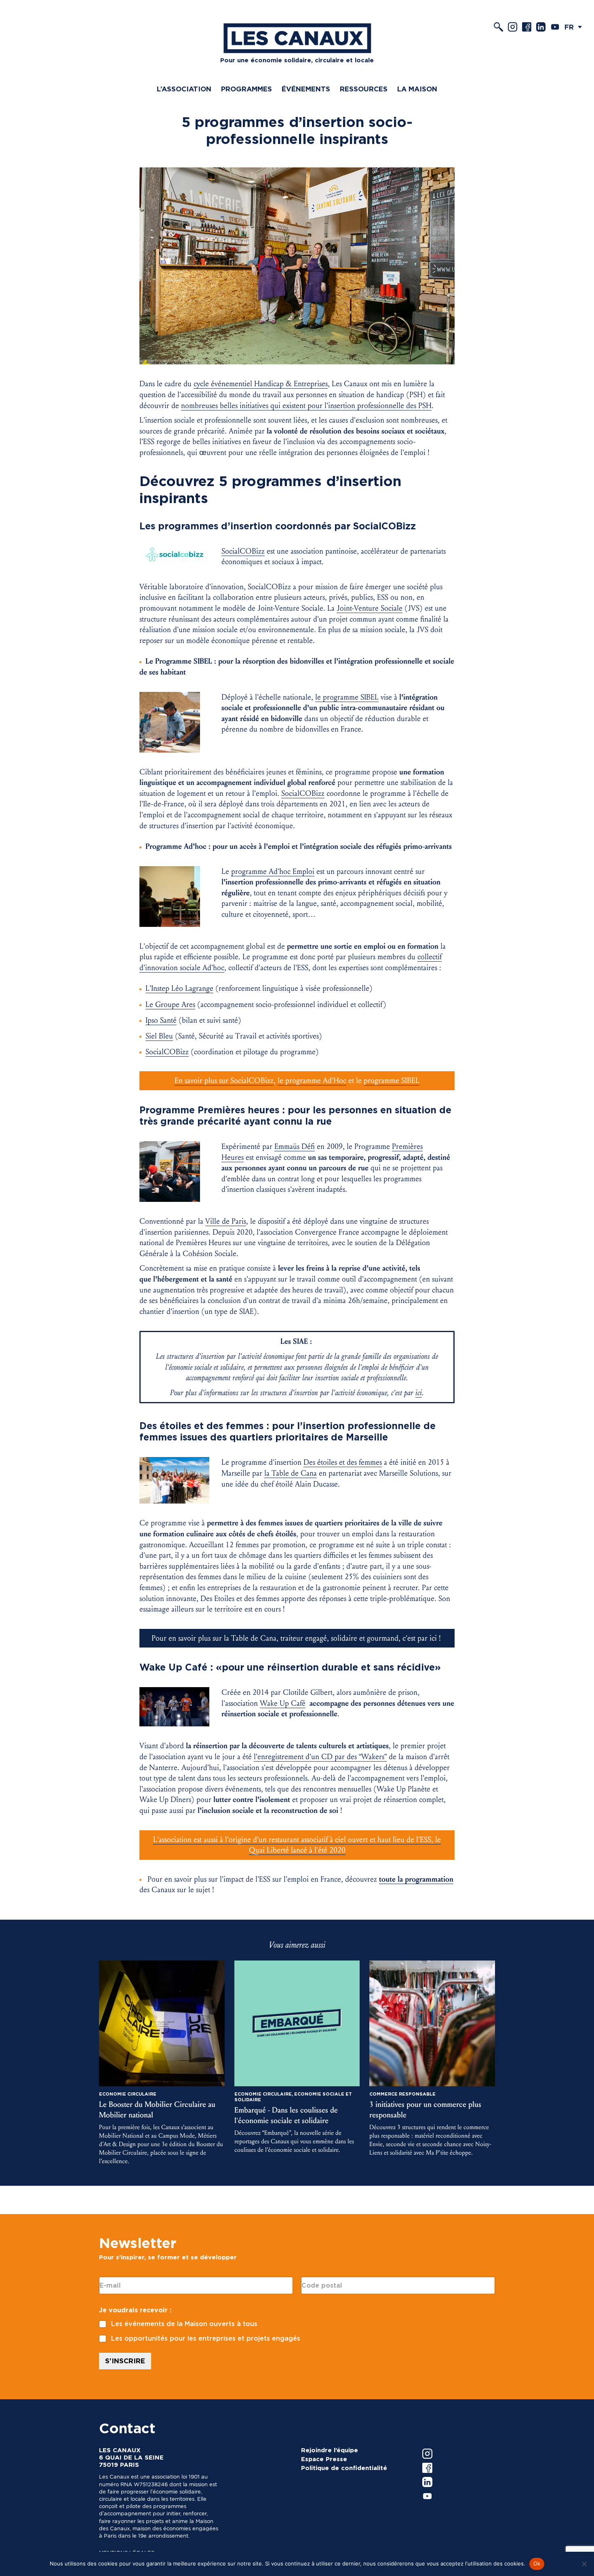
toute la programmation (416, 1879)
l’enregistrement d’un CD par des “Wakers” (320, 1757)
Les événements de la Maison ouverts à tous (184, 2324)
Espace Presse (324, 2459)
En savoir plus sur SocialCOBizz (224, 1081)
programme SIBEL (392, 1081)
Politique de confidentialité (344, 2468)
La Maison (417, 89)
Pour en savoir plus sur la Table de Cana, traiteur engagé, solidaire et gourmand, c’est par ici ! (297, 1638)
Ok (537, 2563)
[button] (575, 27)
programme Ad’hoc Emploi (273, 871)
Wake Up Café (283, 1703)
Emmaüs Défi (295, 1146)
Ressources (364, 89)
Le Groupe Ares (170, 1005)
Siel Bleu (159, 1036)
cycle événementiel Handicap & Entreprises (261, 384)
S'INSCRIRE (125, 2361)
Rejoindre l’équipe (330, 2450)
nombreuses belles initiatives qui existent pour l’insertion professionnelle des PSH (306, 406)
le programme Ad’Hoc (312, 1081)
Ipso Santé (161, 1020)
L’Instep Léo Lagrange (179, 988)
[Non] (584, 2564)
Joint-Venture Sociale (370, 608)
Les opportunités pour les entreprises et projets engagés (206, 2338)
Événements (306, 89)
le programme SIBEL (347, 697)
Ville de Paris (226, 1221)
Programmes (246, 89)
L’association (184, 89)
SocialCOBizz (303, 793)
